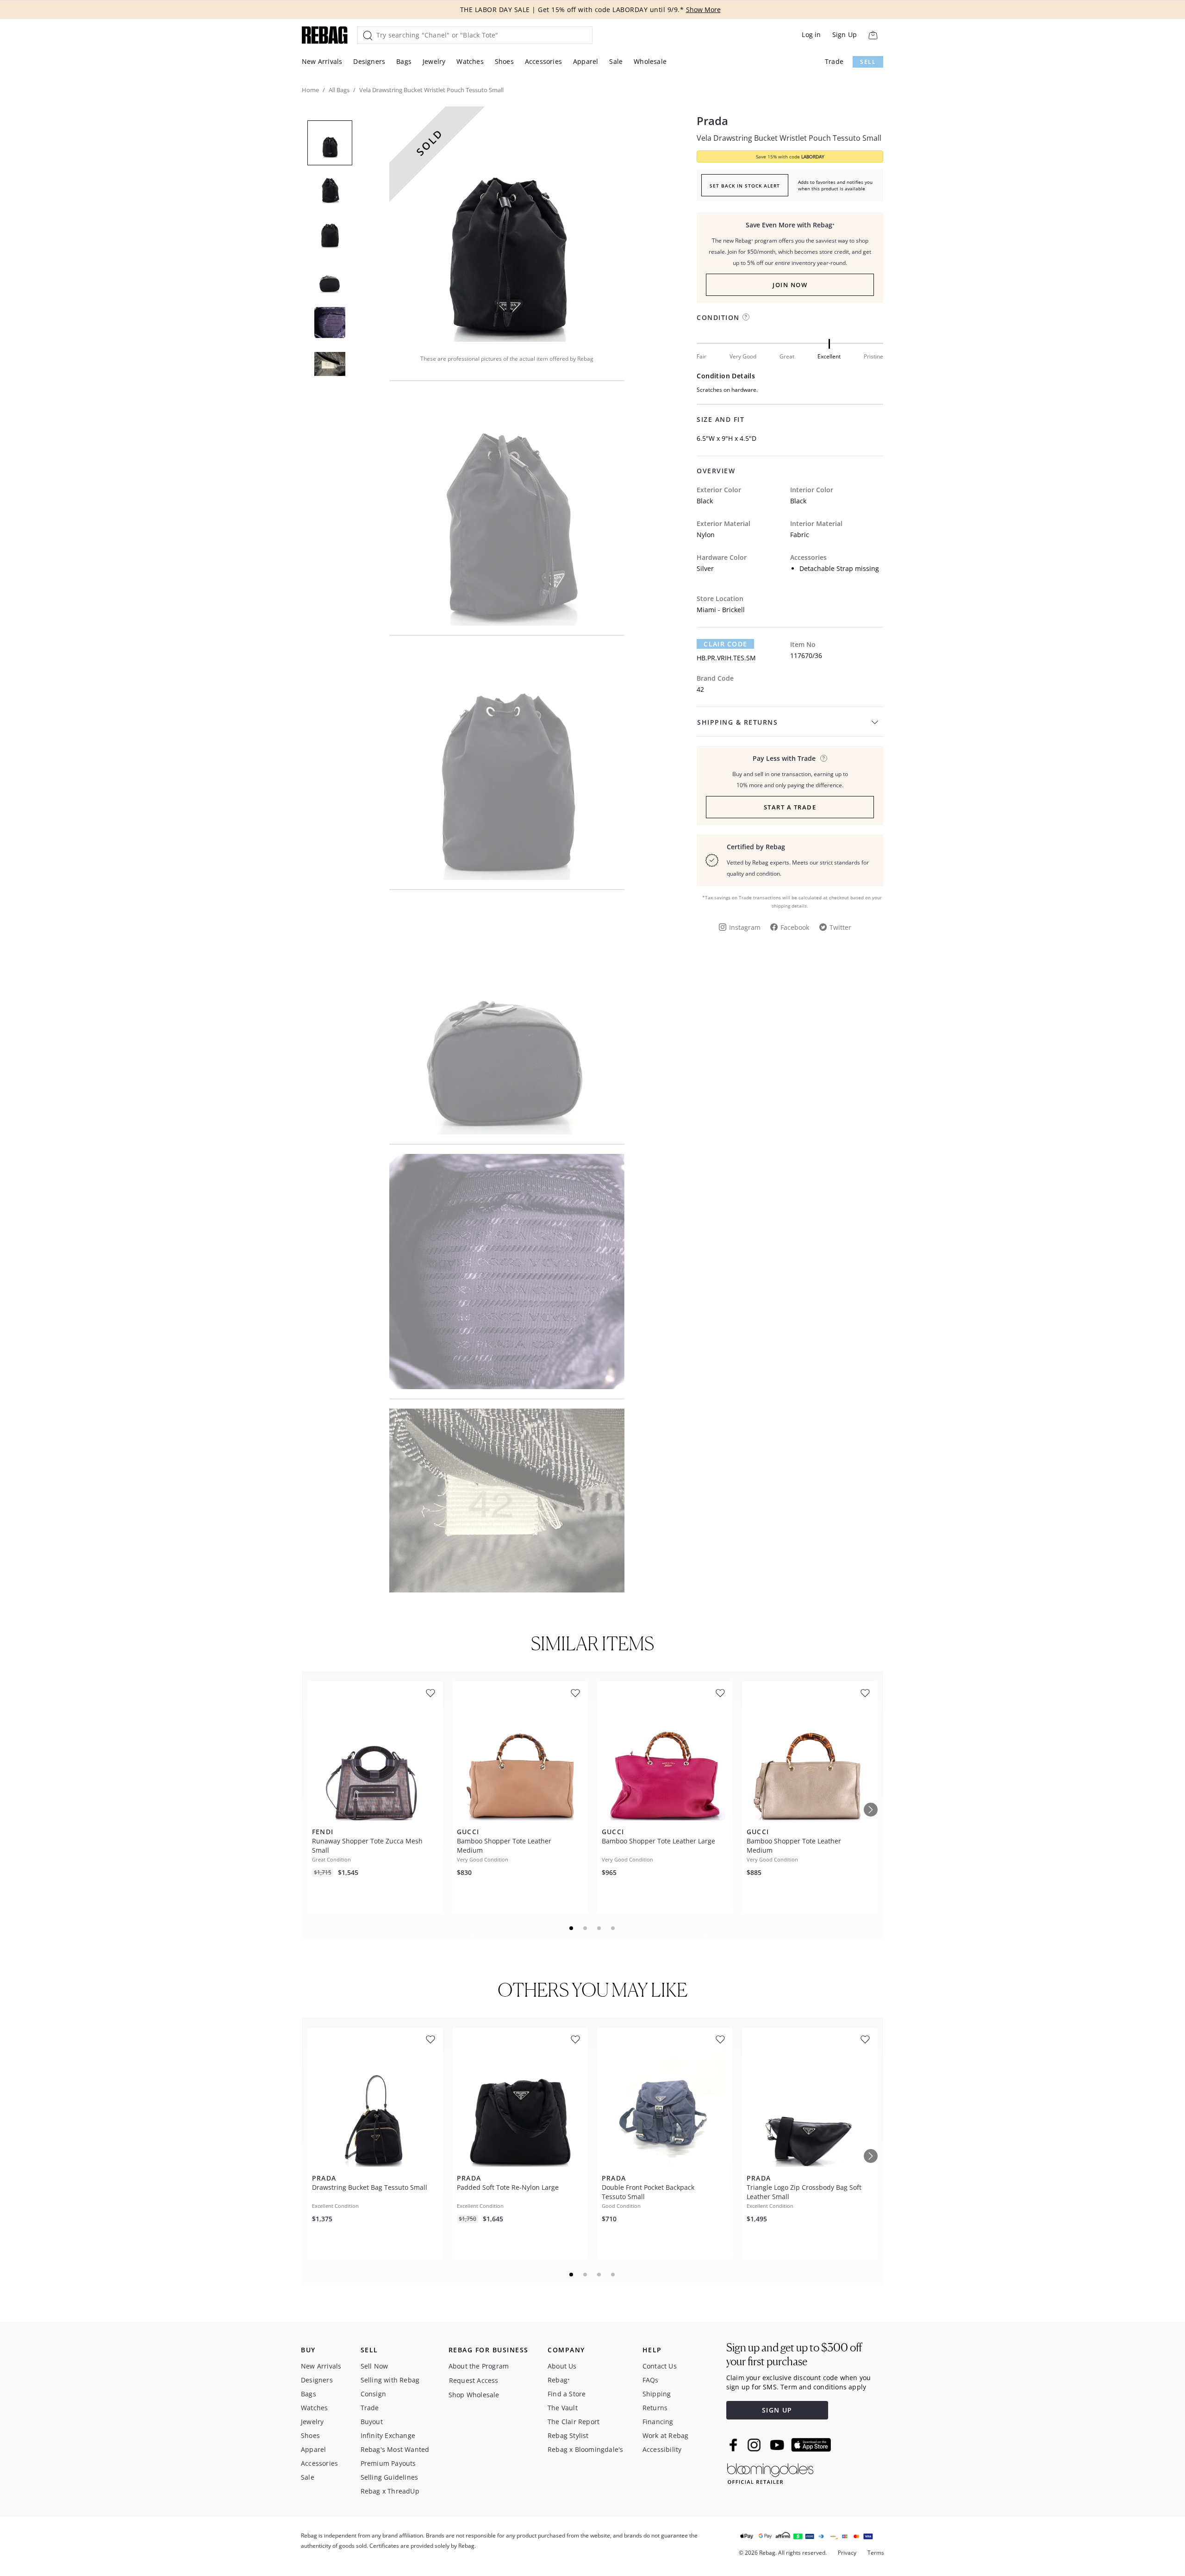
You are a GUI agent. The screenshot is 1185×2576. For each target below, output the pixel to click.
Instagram (745, 927)
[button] (507, 224)
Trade (834, 61)
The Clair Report (574, 2422)
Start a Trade (790, 807)
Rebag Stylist (568, 2435)
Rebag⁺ (559, 2380)
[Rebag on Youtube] (778, 2445)
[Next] (871, 1810)
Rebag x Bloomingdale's (585, 2449)
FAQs (651, 2380)
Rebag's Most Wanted (395, 2449)
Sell (868, 62)
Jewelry (434, 61)
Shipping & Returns (737, 722)
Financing (658, 2422)
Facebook (795, 927)
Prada (712, 121)
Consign (373, 2394)
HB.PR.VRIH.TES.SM (726, 658)
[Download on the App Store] (811, 2445)
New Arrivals (322, 61)
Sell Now (374, 2366)
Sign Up (845, 34)
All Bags (339, 90)
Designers (369, 61)
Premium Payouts (388, 2463)
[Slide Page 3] (599, 1928)
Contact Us (660, 2366)
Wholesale (650, 61)
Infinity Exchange (388, 2435)
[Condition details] (746, 317)
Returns (655, 2408)
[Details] (824, 758)
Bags (404, 61)
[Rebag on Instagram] (754, 2445)
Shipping (657, 2394)
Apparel (586, 61)
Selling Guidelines (390, 2477)
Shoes (504, 61)
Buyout (372, 2422)
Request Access (474, 2380)
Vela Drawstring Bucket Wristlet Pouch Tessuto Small (789, 138)
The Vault (563, 2408)
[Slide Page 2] (586, 1928)
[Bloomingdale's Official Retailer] (770, 2472)
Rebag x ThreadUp (390, 2491)
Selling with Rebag (390, 2380)
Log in (811, 34)
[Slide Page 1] (572, 1928)
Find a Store (567, 2394)
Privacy (847, 2553)
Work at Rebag (666, 2435)
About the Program (479, 2366)
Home (310, 90)
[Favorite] (430, 1693)
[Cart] (873, 35)
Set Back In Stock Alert (745, 186)
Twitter (840, 927)
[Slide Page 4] (613, 1928)
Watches (470, 61)
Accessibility (662, 2449)
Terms (876, 2553)
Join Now (790, 285)
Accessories (543, 61)
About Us (562, 2366)
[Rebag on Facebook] (734, 2445)
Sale (616, 61)
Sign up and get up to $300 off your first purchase (794, 2354)
